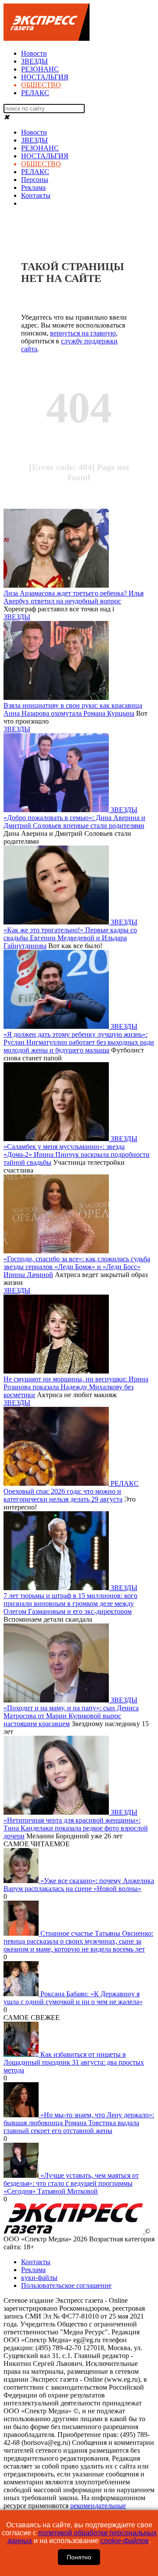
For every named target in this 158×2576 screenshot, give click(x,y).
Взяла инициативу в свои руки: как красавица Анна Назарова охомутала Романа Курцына (73, 709)
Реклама (33, 187)
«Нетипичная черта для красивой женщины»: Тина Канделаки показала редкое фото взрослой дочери (76, 1828)
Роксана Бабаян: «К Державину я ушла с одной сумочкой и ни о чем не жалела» (73, 1998)
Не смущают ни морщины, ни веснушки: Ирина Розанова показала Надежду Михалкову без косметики (76, 1387)
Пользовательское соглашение (66, 2285)
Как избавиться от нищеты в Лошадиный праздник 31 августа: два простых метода (74, 2062)
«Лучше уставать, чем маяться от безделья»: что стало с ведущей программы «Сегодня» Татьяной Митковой (71, 2183)
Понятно (79, 2557)
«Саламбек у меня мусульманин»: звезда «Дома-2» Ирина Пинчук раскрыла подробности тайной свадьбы (77, 1154)
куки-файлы (39, 2278)
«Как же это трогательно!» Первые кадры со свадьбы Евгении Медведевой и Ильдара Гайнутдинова (70, 938)
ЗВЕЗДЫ (34, 61)
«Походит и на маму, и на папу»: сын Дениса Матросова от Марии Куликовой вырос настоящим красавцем (71, 1716)
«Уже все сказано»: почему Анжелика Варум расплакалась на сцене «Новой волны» (79, 1885)
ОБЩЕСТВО (41, 85)
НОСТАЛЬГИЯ (45, 77)
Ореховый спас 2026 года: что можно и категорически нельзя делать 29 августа (63, 1495)
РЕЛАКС (35, 93)
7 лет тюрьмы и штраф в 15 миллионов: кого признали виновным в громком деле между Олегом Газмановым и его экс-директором (70, 1604)
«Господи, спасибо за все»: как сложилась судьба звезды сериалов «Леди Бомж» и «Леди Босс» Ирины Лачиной (77, 1267)
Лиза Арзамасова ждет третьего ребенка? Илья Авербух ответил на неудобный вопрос (74, 597)
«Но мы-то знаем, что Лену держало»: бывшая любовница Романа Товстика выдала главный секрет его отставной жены (79, 2123)
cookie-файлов (125, 2541)
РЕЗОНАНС (40, 69)
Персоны (35, 180)
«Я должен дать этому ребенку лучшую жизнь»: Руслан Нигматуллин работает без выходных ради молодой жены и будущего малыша (79, 1042)
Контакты (36, 195)
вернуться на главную (83, 333)
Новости (34, 53)
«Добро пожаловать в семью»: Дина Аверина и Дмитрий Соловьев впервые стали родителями (74, 822)
